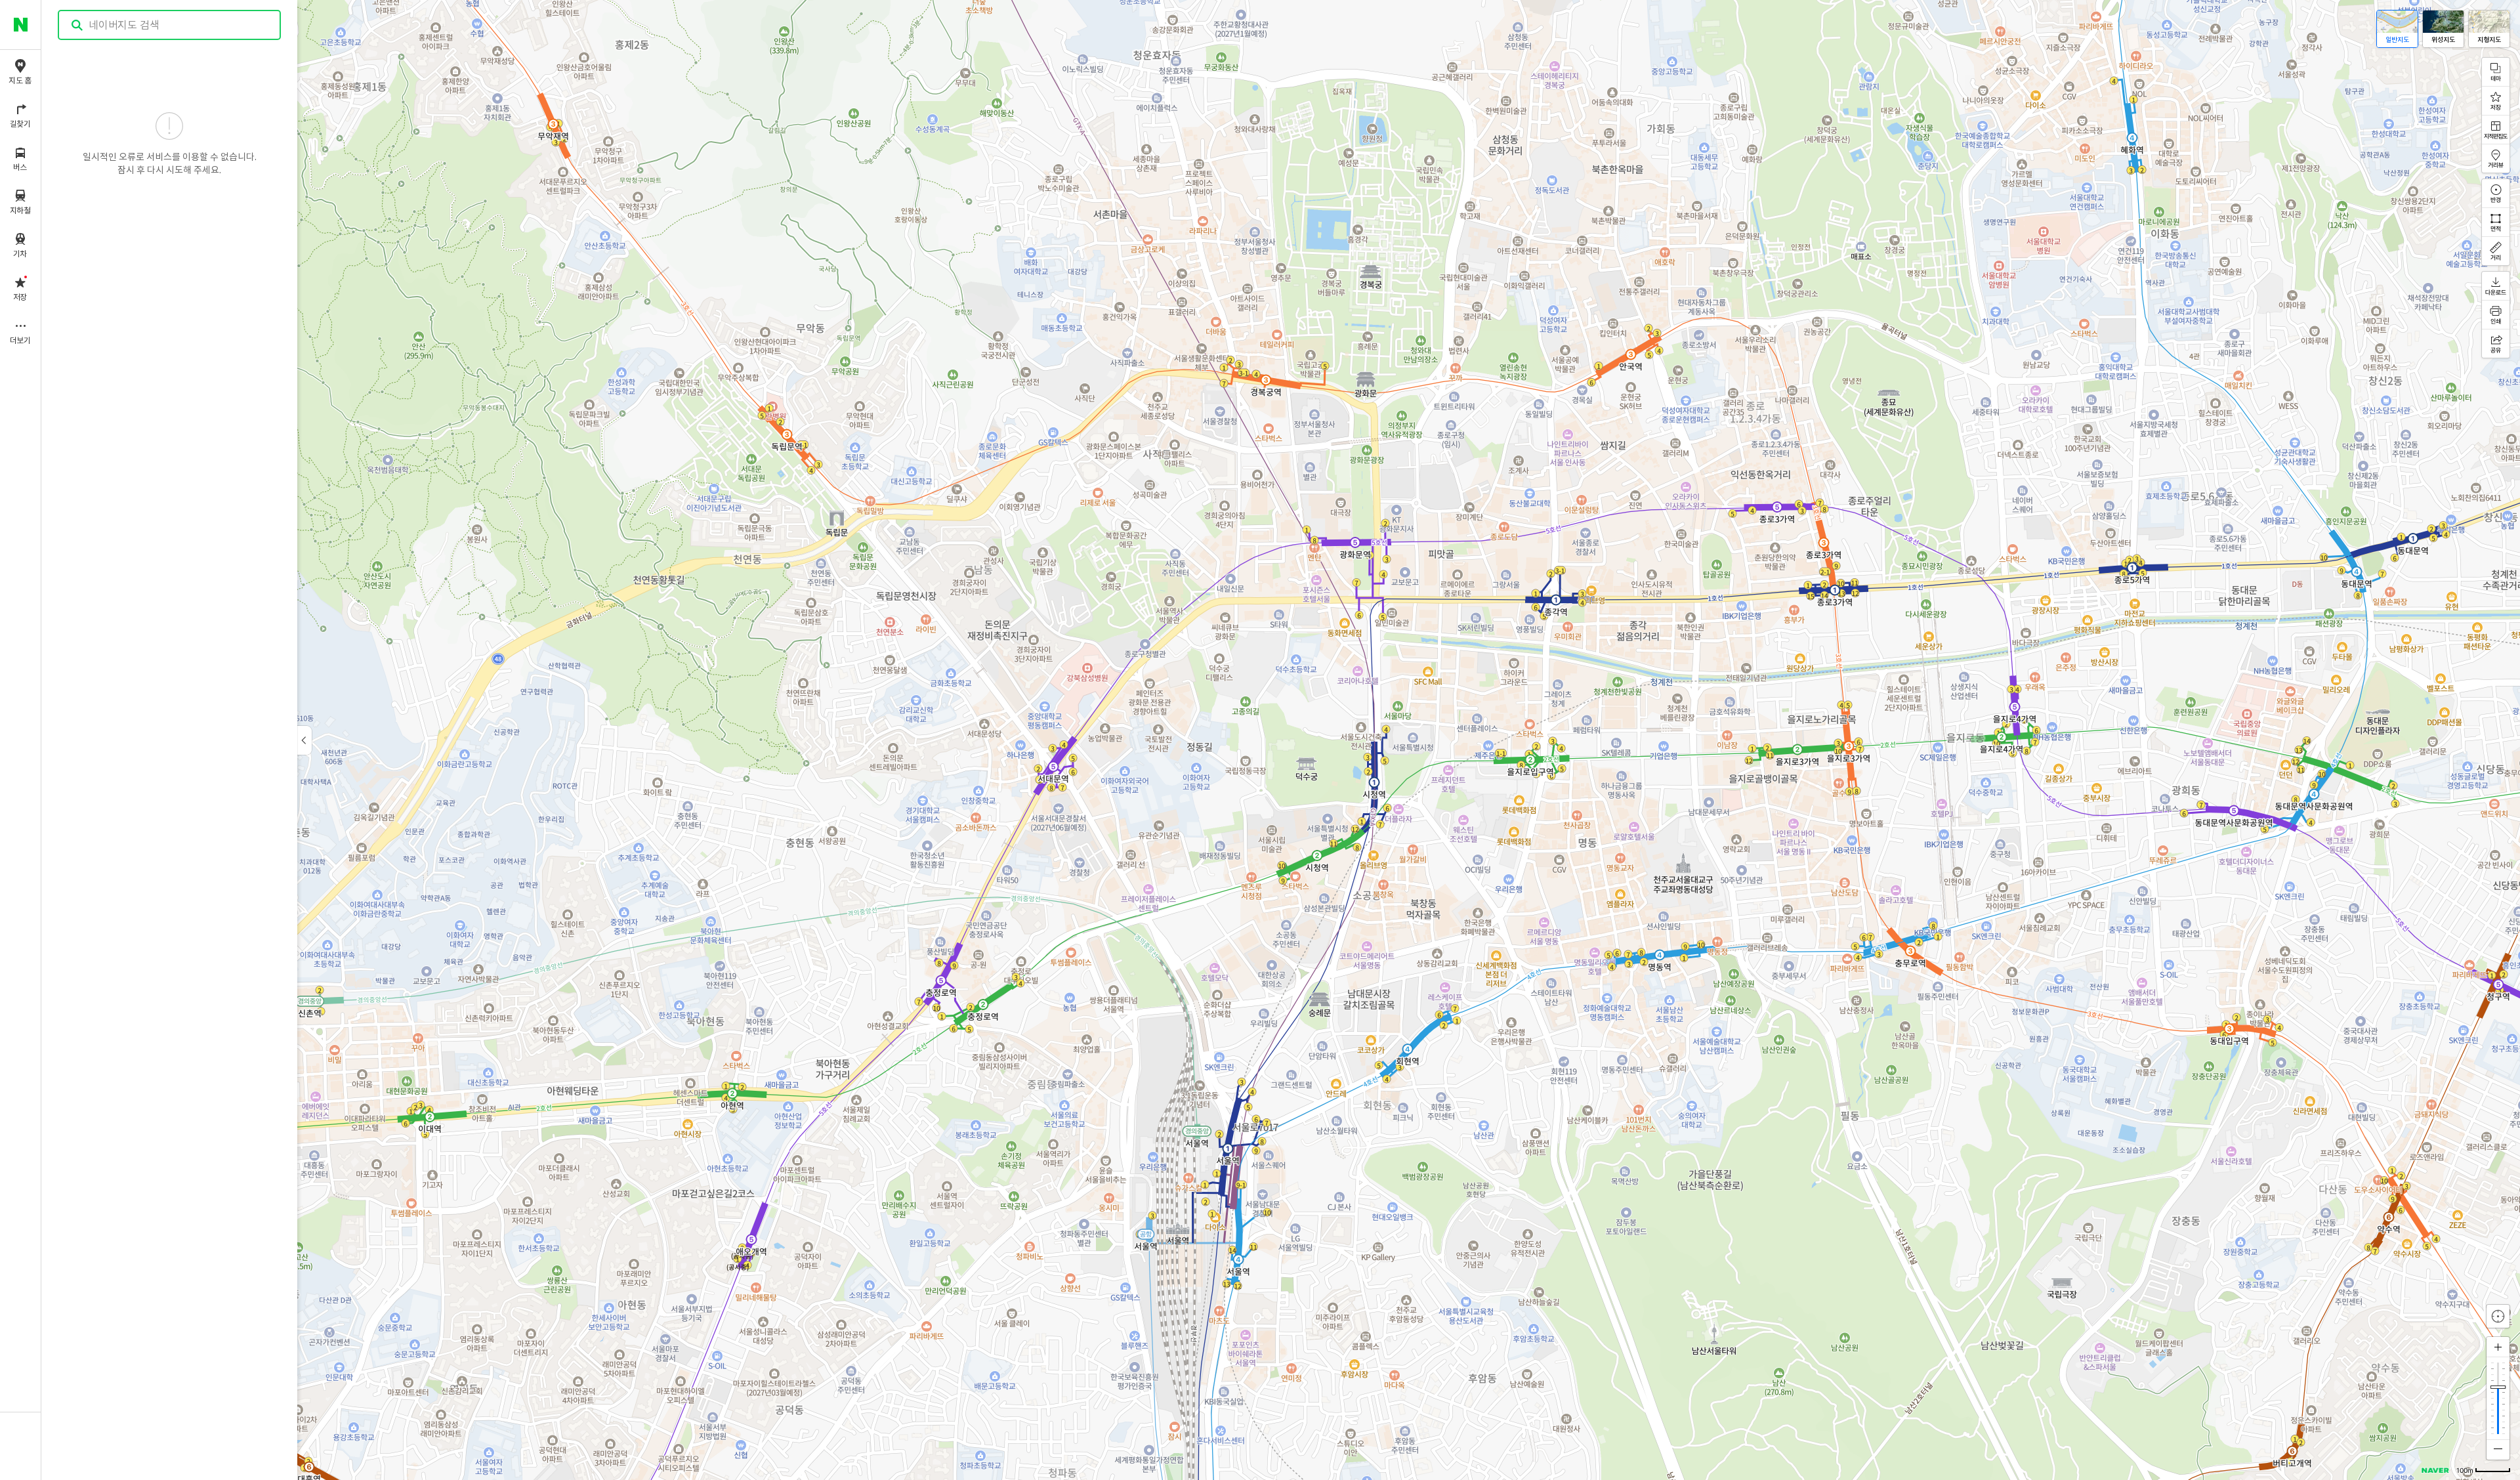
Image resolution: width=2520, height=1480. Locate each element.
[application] (1281, 740)
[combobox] (170, 25)
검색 (77, 25)
